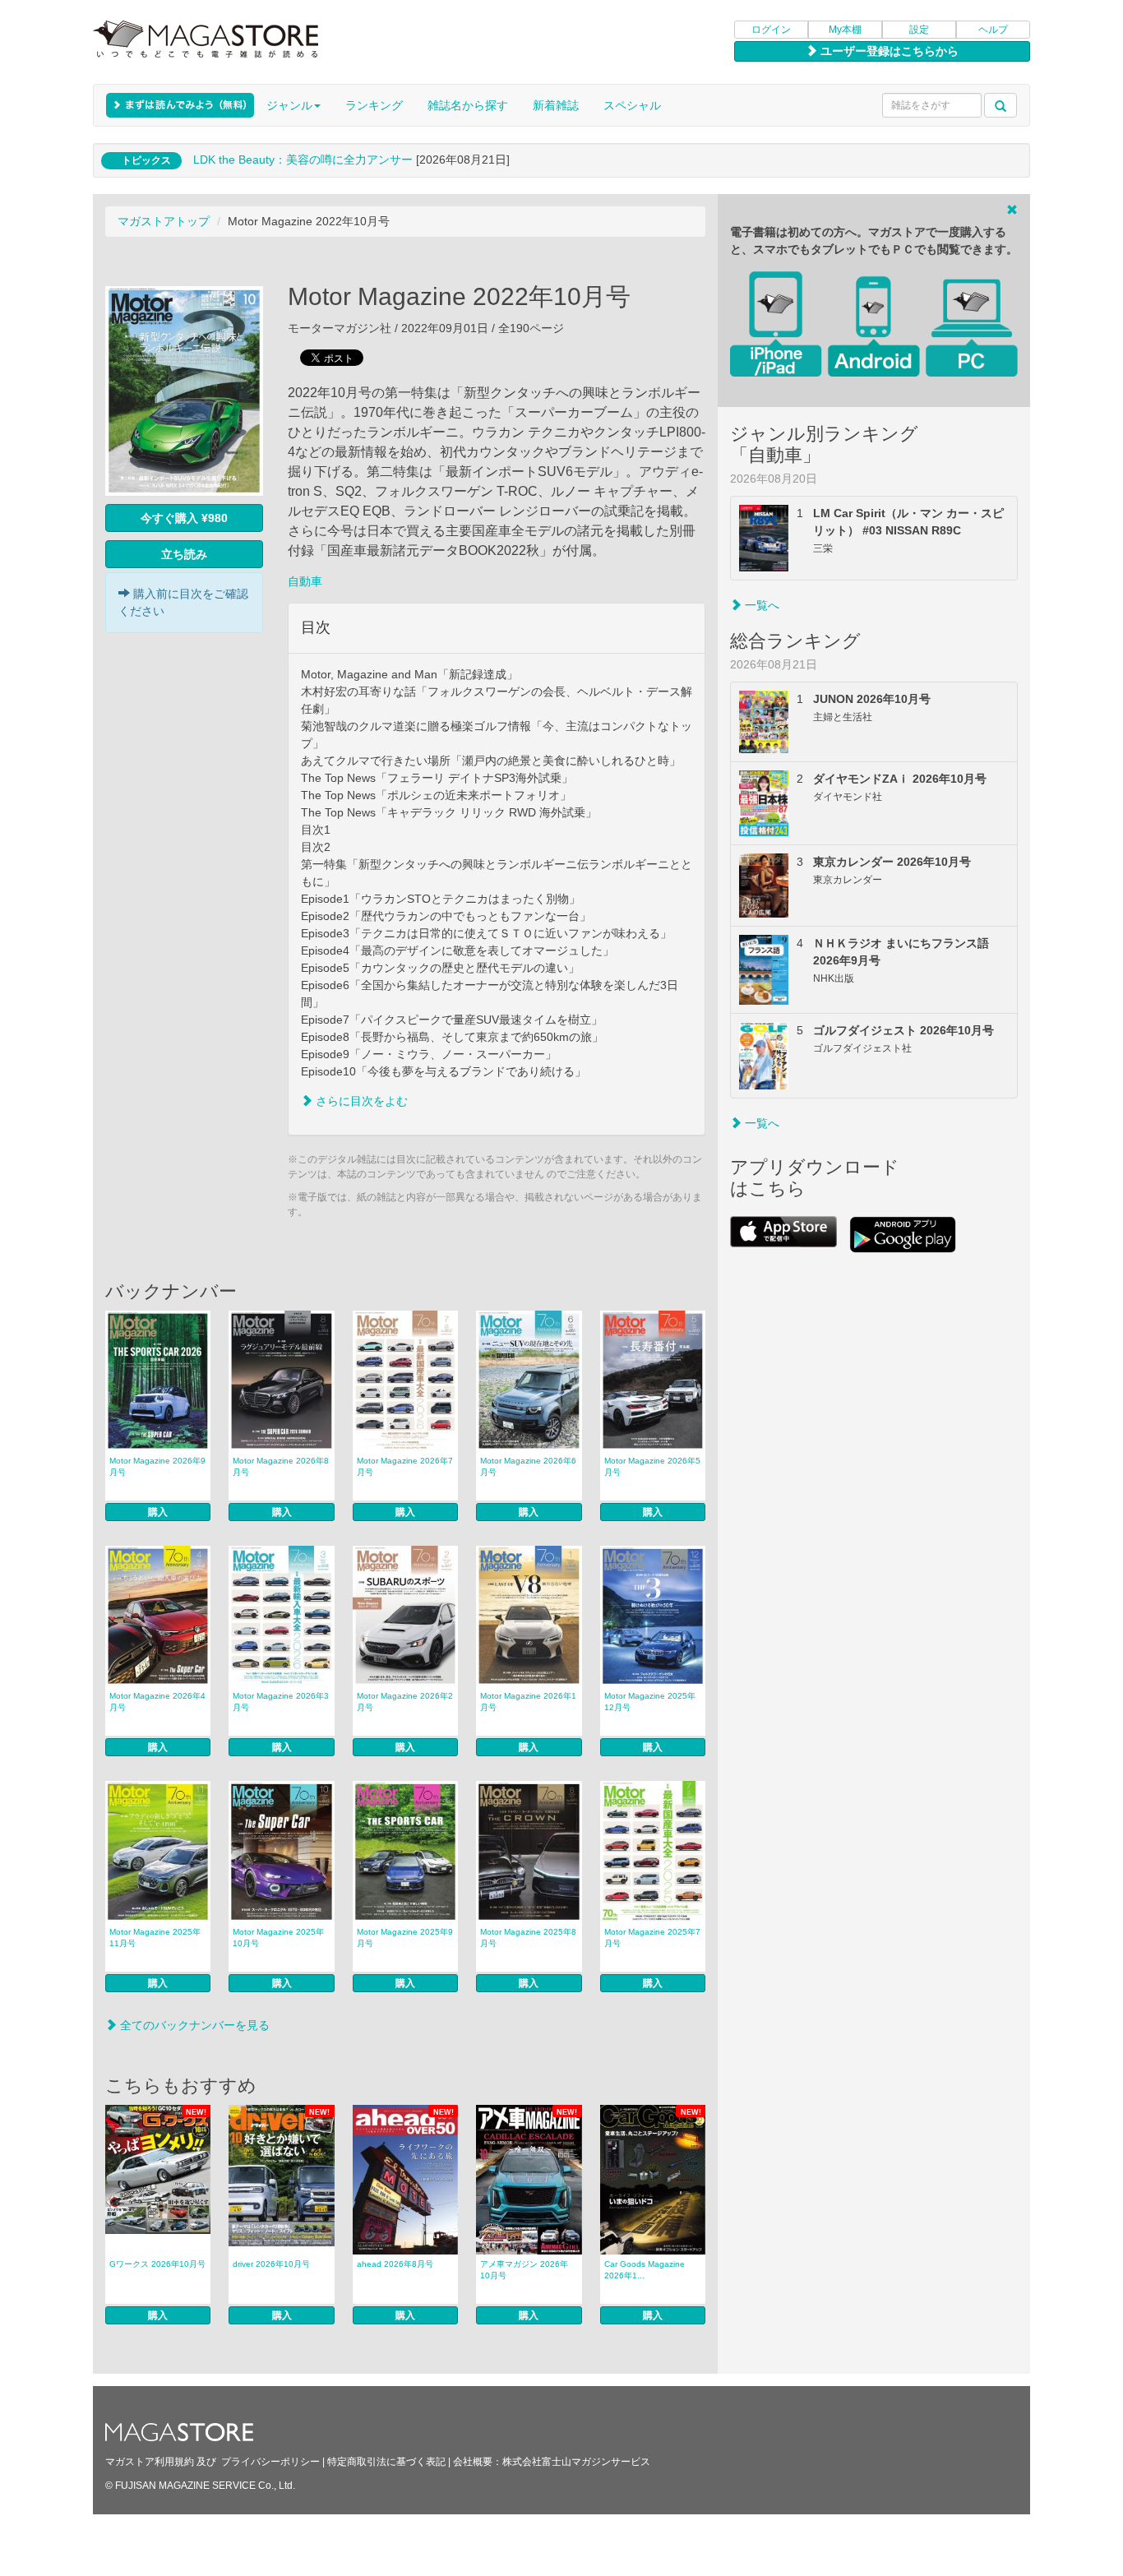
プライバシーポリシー (270, 2462)
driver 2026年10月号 (271, 2264)
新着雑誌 (556, 105)
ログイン (771, 30)
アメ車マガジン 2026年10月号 (524, 2270)
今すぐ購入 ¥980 (184, 518)
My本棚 (845, 30)
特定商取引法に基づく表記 (386, 2462)
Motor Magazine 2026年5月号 (652, 1466)
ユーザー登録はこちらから (888, 51)
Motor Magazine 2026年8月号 (281, 1466)
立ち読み (184, 554)
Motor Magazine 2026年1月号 (528, 1702)
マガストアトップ (164, 221)
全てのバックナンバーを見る (193, 2025)
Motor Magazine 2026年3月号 (281, 1702)
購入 (158, 1512)
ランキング (374, 105)
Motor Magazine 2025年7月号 (652, 1938)
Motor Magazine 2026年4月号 (157, 1702)
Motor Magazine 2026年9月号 (157, 1466)
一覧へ (760, 605)
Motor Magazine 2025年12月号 (650, 1702)
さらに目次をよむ (360, 1101)
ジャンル (289, 105)
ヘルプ (993, 30)
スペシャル (632, 105)
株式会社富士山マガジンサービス (576, 2462)
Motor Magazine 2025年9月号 (405, 1938)
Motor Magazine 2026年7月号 (405, 1466)
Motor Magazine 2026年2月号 (405, 1702)
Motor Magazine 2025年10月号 (278, 1938)
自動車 (305, 581)
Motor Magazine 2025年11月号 (155, 1938)
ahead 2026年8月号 (395, 2264)
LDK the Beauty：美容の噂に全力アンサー (303, 160)
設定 (919, 30)
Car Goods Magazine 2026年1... (645, 2270)
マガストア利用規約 (150, 2462)
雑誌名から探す (468, 105)
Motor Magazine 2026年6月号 (528, 1466)
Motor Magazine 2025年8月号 (528, 1938)
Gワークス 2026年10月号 (157, 2264)
